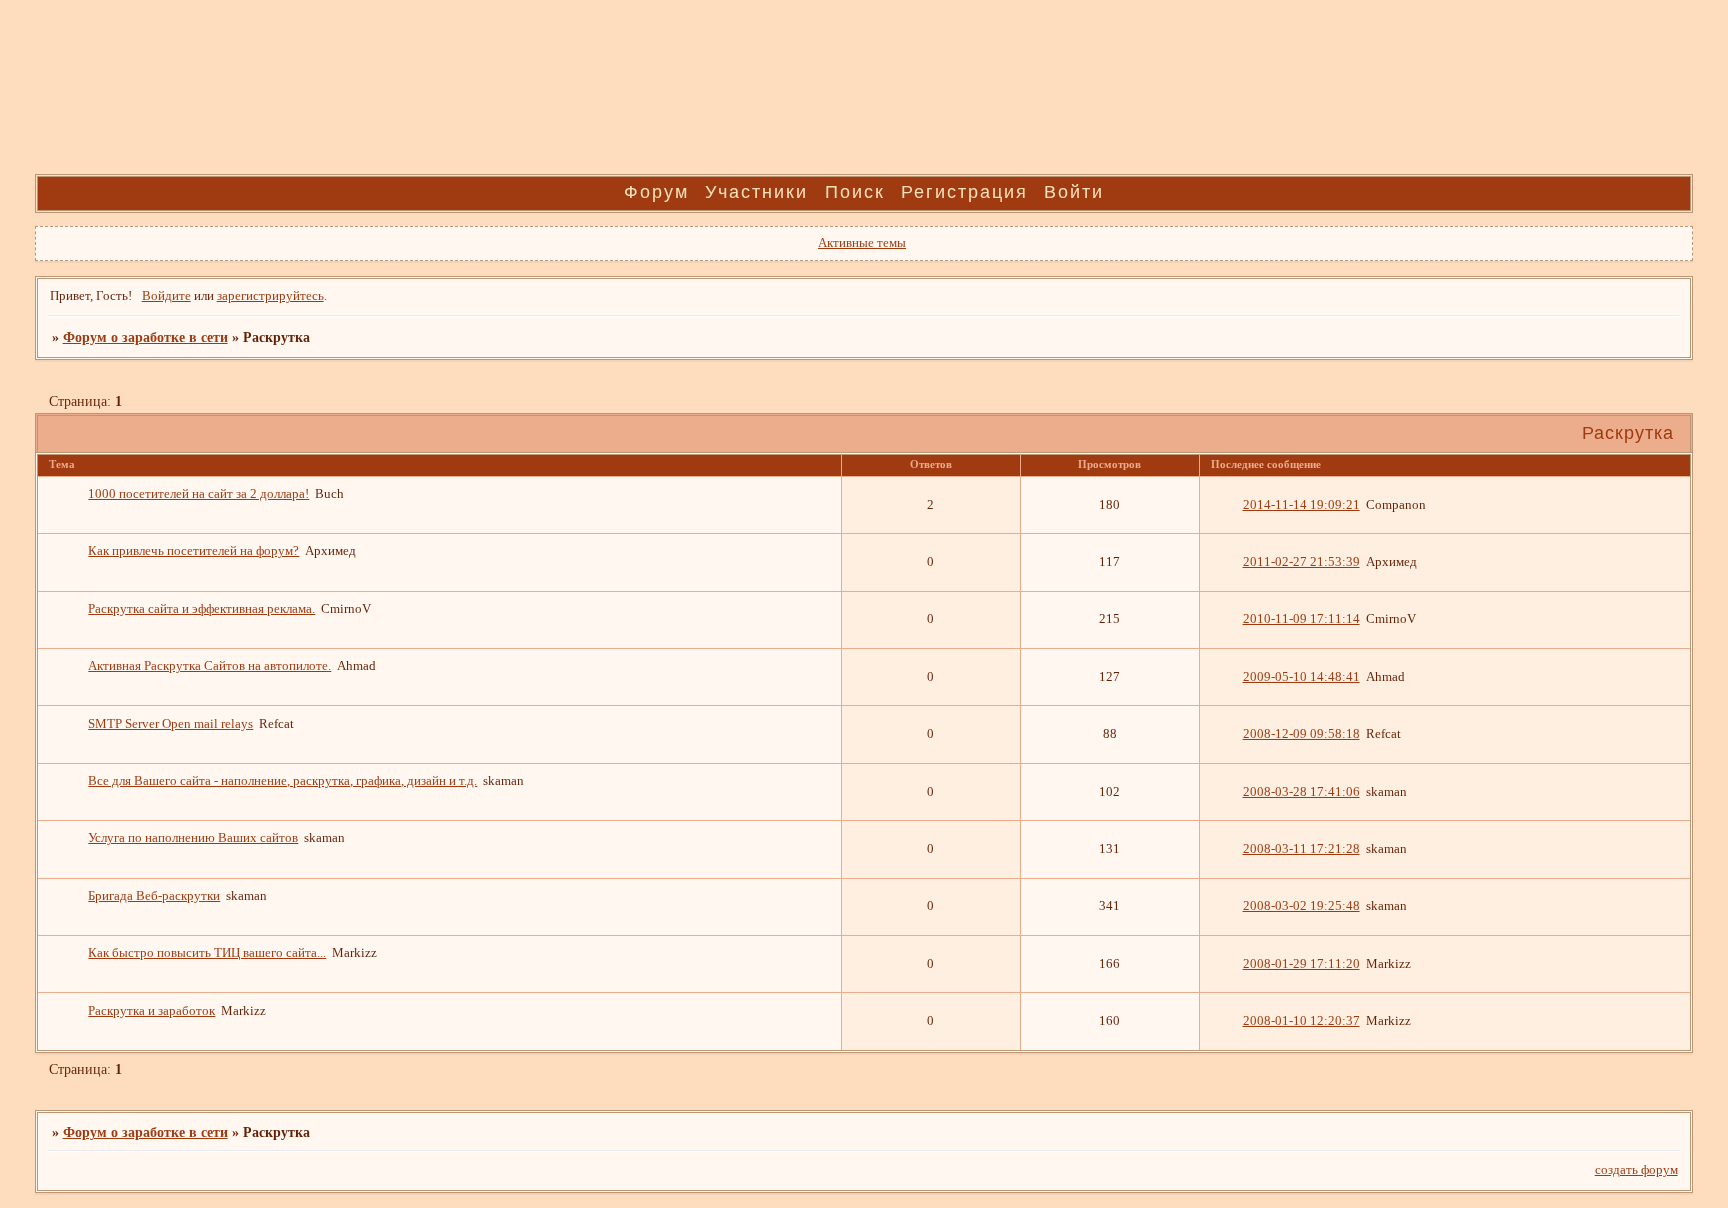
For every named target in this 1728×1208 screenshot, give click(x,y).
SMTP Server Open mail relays (170, 724)
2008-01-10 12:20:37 (1301, 1021)
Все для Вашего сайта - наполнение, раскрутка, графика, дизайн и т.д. (282, 781)
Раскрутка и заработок (151, 1011)
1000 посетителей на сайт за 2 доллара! (198, 494)
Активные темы (862, 243)
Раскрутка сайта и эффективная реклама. (201, 609)
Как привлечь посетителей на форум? (193, 551)
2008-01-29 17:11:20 (1301, 964)
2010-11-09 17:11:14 (1301, 619)
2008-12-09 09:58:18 (1301, 734)
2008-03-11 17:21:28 (1301, 849)
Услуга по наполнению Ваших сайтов (193, 838)
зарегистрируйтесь (270, 296)
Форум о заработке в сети (145, 337)
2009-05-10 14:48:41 (1301, 677)
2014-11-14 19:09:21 (1301, 505)
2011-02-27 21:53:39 (1301, 562)
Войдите (166, 296)
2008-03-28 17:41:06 (1301, 792)
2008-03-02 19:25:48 (1301, 906)
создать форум (1636, 1170)
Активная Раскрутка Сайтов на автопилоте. (209, 666)
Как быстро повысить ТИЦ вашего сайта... (207, 953)
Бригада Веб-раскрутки (154, 896)
